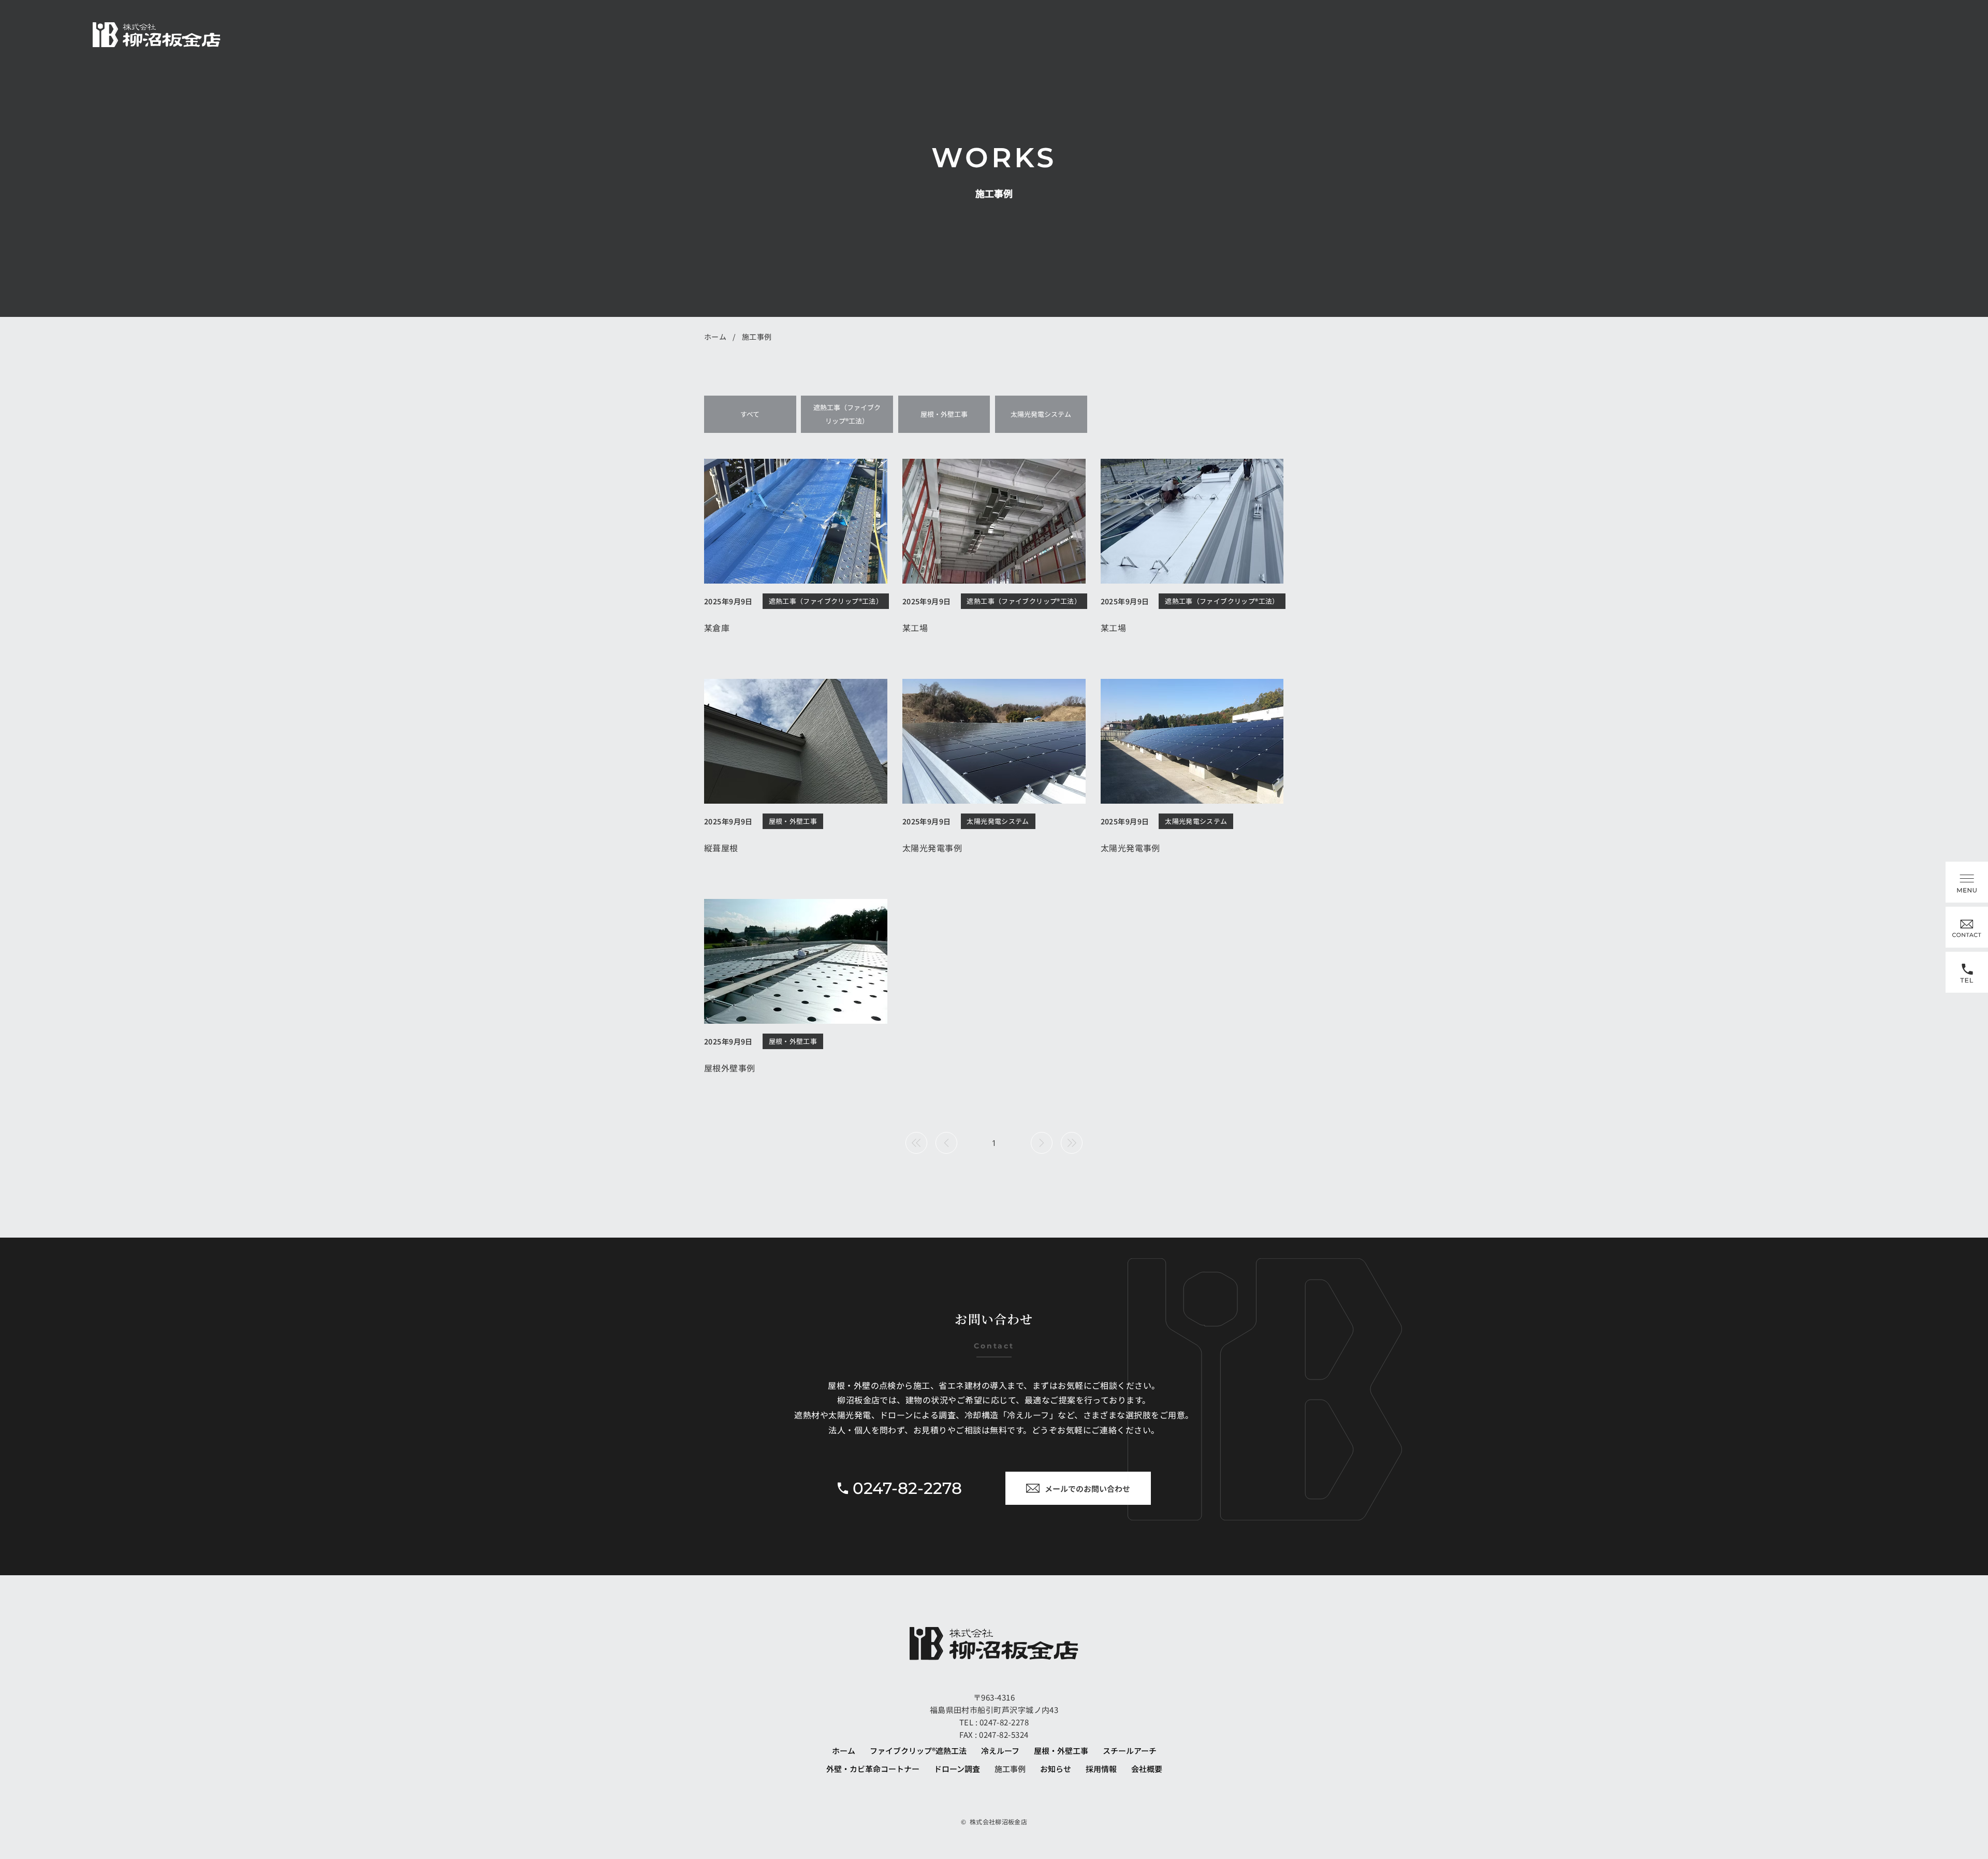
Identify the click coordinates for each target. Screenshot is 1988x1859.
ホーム (715, 337)
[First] (916, 1143)
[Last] (1072, 1143)
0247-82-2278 (1003, 1722)
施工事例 (757, 337)
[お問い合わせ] (1967, 927)
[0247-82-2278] (1967, 972)
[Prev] (946, 1143)
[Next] (1042, 1143)
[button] (1967, 882)
